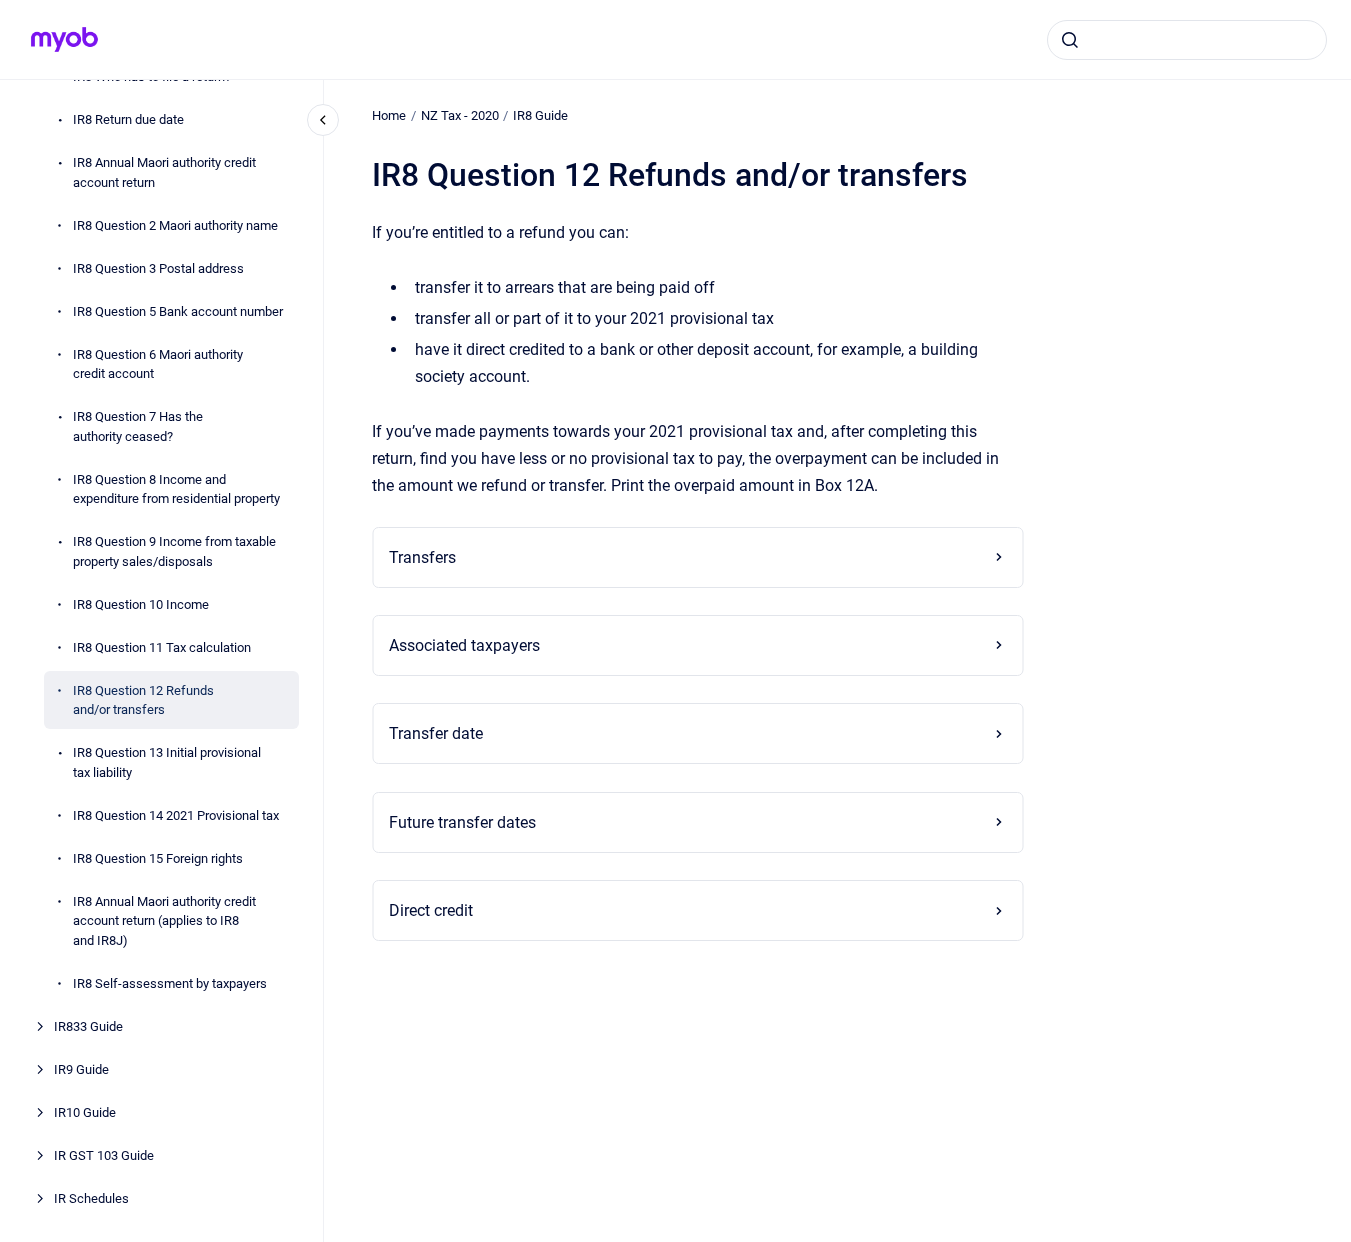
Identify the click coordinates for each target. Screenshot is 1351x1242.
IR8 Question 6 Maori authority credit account (158, 363)
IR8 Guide (540, 115)
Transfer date (436, 733)
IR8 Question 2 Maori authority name (175, 224)
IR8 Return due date (128, 119)
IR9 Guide (81, 1068)
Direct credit (431, 910)
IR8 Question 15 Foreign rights (158, 857)
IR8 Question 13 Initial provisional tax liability (167, 762)
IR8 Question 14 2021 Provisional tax (176, 814)
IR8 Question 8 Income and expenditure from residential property (176, 488)
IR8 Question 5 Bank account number (178, 310)
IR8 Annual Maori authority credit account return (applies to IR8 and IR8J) (164, 920)
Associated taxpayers (464, 645)
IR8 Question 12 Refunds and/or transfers (143, 699)
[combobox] (1187, 40)
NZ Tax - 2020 (460, 115)
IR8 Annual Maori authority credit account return (164, 172)
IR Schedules (91, 1197)
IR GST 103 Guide (104, 1154)
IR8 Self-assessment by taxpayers (170, 982)
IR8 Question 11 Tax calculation (162, 646)
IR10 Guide (85, 1111)
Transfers (422, 557)
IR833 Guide (88, 1025)
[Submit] (1070, 40)
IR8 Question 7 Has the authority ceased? (138, 426)
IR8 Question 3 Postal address (158, 267)
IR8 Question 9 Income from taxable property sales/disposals (174, 551)
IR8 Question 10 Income (141, 603)
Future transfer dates (462, 822)
